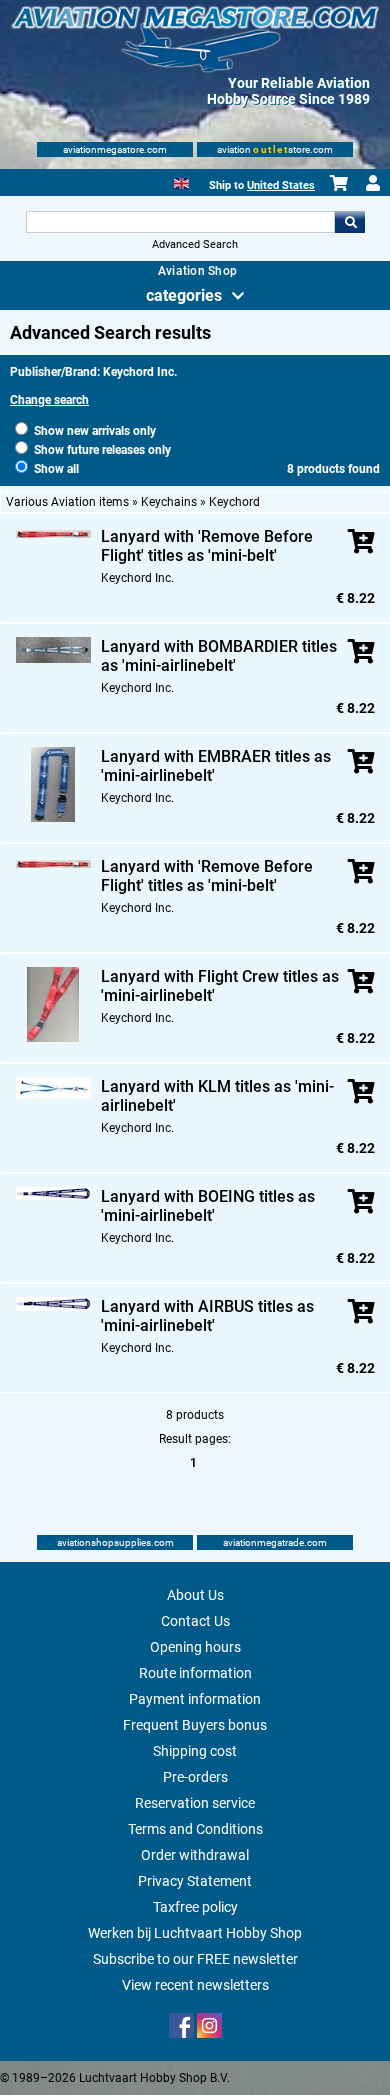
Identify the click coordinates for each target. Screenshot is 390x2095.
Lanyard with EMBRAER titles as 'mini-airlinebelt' (216, 766)
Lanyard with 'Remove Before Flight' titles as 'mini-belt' (207, 546)
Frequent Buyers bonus (195, 1725)
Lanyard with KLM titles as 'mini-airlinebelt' (217, 1096)
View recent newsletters (195, 1985)
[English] (181, 181)
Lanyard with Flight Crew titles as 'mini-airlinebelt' (220, 986)
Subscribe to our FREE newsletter (195, 1959)
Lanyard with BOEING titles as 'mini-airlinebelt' (208, 1206)
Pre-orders (195, 1777)
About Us (195, 1595)
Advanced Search (195, 244)
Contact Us (195, 1621)
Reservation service (195, 1803)
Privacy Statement (195, 1881)
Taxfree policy (195, 1907)
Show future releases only (101, 450)
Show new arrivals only (93, 431)
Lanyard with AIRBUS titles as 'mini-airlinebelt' (207, 1316)
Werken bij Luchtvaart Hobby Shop (195, 1933)
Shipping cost (195, 1751)
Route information (195, 1673)
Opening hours (195, 1647)
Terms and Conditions (195, 1829)
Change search (49, 400)
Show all (55, 469)
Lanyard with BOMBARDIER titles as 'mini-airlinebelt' (219, 656)
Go (350, 222)
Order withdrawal (195, 1855)
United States (281, 185)
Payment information (195, 1699)
